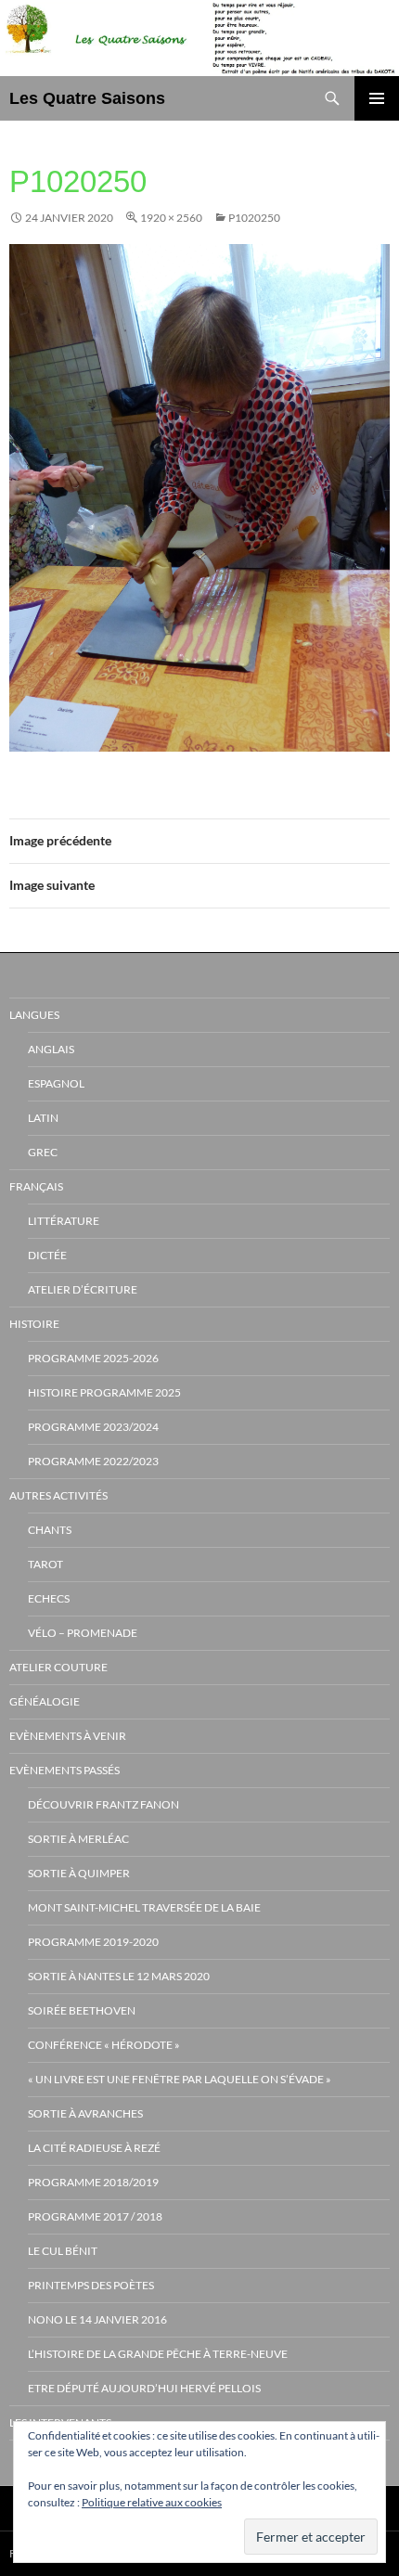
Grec (43, 1152)
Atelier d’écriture (83, 1289)
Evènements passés (64, 1770)
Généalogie (45, 1701)
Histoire (34, 1324)
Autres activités (58, 1495)
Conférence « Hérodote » (104, 2045)
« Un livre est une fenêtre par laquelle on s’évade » (180, 2079)
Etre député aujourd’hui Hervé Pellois (144, 2388)
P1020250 (254, 218)
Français (36, 1186)
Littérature (64, 1221)
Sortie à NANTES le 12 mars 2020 (119, 1976)
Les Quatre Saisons (87, 98)
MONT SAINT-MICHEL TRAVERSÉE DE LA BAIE (144, 1907)
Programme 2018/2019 (93, 2182)
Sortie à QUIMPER (79, 1873)
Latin (43, 1118)
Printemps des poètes (91, 2285)
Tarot (45, 1564)
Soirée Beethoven (82, 2010)
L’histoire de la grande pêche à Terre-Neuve (158, 2354)
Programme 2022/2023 (93, 1461)
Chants (50, 1530)
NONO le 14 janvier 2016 (97, 2319)
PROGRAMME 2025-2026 (93, 1358)
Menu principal (377, 98)
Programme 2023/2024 (93, 1427)
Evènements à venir (68, 1736)
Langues (34, 1015)
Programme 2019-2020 (93, 1942)
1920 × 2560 (171, 218)
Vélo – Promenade (83, 1633)
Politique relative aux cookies (152, 2502)
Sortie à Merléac (78, 1839)
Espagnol (56, 1083)
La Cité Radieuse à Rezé (94, 2148)
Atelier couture (58, 1667)
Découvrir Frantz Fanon (103, 1804)
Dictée (47, 1255)
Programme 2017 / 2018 (95, 2216)
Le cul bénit (63, 2251)
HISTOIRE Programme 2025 (104, 1392)
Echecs (49, 1598)
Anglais (51, 1049)
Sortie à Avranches (85, 2113)
